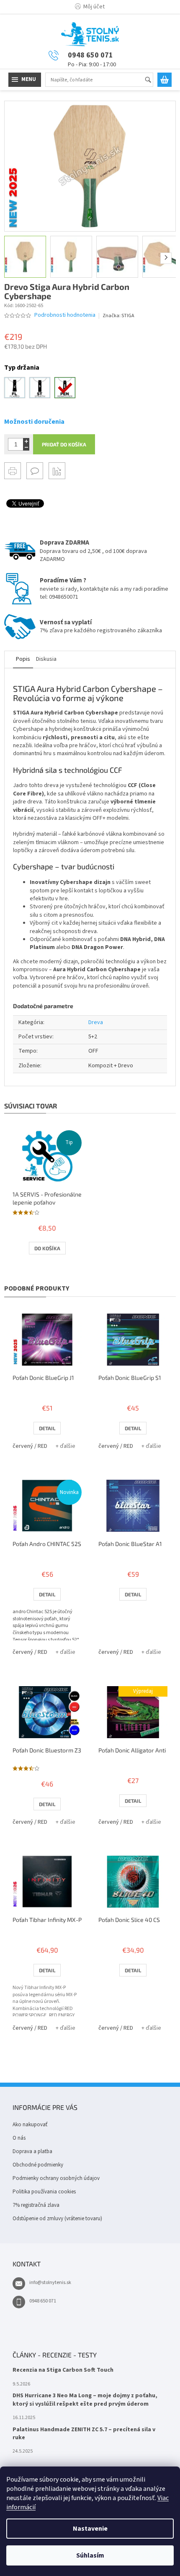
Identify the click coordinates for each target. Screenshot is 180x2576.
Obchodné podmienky (38, 2165)
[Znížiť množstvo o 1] (26, 447)
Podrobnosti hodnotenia (65, 315)
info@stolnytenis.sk (50, 2283)
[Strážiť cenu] (57, 471)
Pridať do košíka (64, 444)
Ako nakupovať (30, 2125)
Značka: (118, 316)
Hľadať (152, 80)
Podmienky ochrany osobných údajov (56, 2178)
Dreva (96, 1022)
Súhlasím (90, 2555)
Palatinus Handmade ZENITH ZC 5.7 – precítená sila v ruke (84, 2434)
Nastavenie (90, 2529)
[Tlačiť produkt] (13, 471)
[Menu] (25, 80)
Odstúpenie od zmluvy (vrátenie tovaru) (57, 2219)
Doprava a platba (32, 2151)
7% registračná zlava (36, 2205)
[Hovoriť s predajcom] (35, 471)
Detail (47, 1428)
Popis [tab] (23, 659)
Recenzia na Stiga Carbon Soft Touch (63, 2370)
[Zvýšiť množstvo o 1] (26, 441)
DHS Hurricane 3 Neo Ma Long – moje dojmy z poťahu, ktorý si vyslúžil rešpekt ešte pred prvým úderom (85, 2400)
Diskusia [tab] (46, 659)
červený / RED (30, 1446)
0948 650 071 (43, 2301)
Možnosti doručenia (34, 422)
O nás (19, 2138)
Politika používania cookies (44, 2192)
